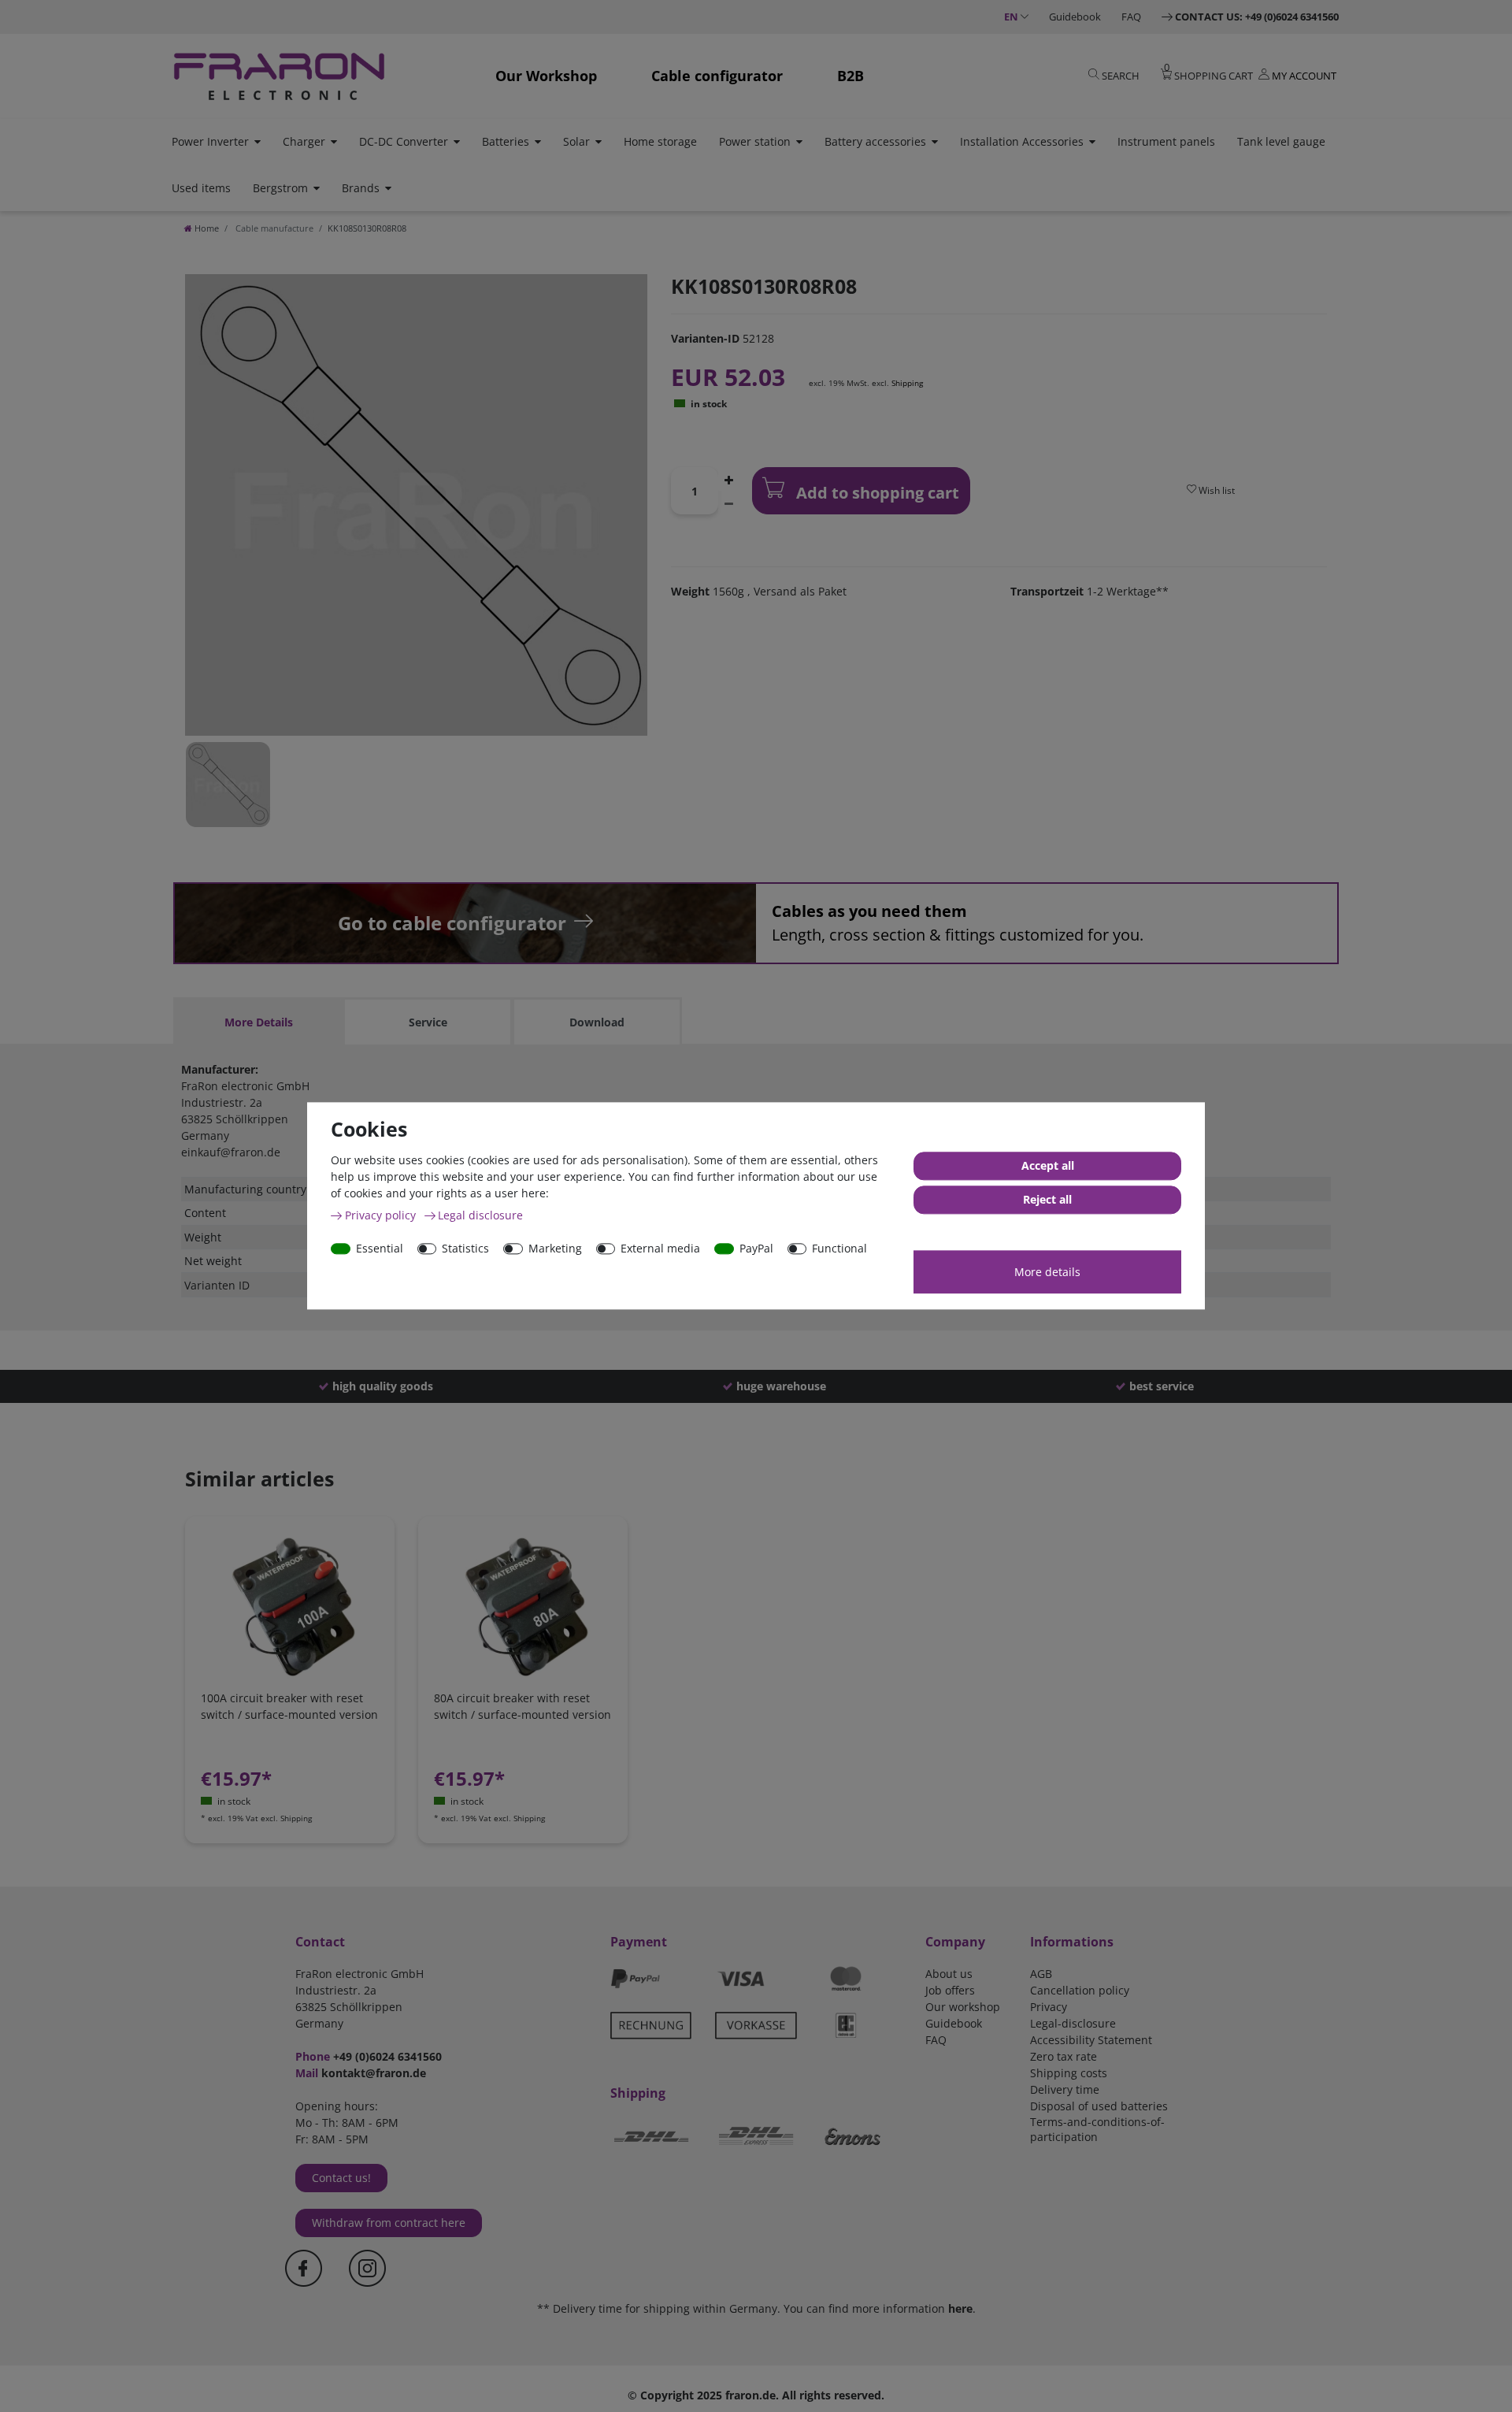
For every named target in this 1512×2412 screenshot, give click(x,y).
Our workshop (963, 2007)
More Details (259, 1022)
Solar (576, 141)
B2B (850, 76)
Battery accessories (875, 141)
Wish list (1216, 490)
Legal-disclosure (1073, 2023)
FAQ (1131, 17)
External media (660, 1248)
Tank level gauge (1281, 141)
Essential (380, 1248)
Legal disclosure (480, 1215)
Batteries (506, 141)
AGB (1041, 1974)
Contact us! (341, 2178)
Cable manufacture (273, 228)
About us (949, 1974)
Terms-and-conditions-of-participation (1097, 2129)
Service (428, 1022)
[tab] (258, 1022)
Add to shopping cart (876, 493)
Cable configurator (717, 76)
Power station (755, 141)
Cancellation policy (1080, 1990)
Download (597, 1022)
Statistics (465, 1248)
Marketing (555, 1248)
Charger (304, 141)
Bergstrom (280, 188)
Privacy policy (382, 1215)
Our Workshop (546, 76)
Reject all (1047, 1200)
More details (1047, 1272)
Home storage (660, 141)
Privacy (1049, 2007)
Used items (201, 188)
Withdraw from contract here (389, 2223)
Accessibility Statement (1091, 2040)
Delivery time (1065, 2089)
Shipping (907, 383)
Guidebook (1075, 17)
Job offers (950, 1990)
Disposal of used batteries (1099, 2106)
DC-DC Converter (404, 141)
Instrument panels (1166, 141)
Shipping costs (1069, 2073)
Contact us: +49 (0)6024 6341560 (1257, 17)
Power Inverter (210, 141)
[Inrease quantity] (729, 479)
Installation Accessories (1022, 141)
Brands (361, 188)
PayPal (756, 1248)
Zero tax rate (1064, 2056)
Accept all (1048, 1166)
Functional (839, 1248)
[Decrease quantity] (729, 503)
